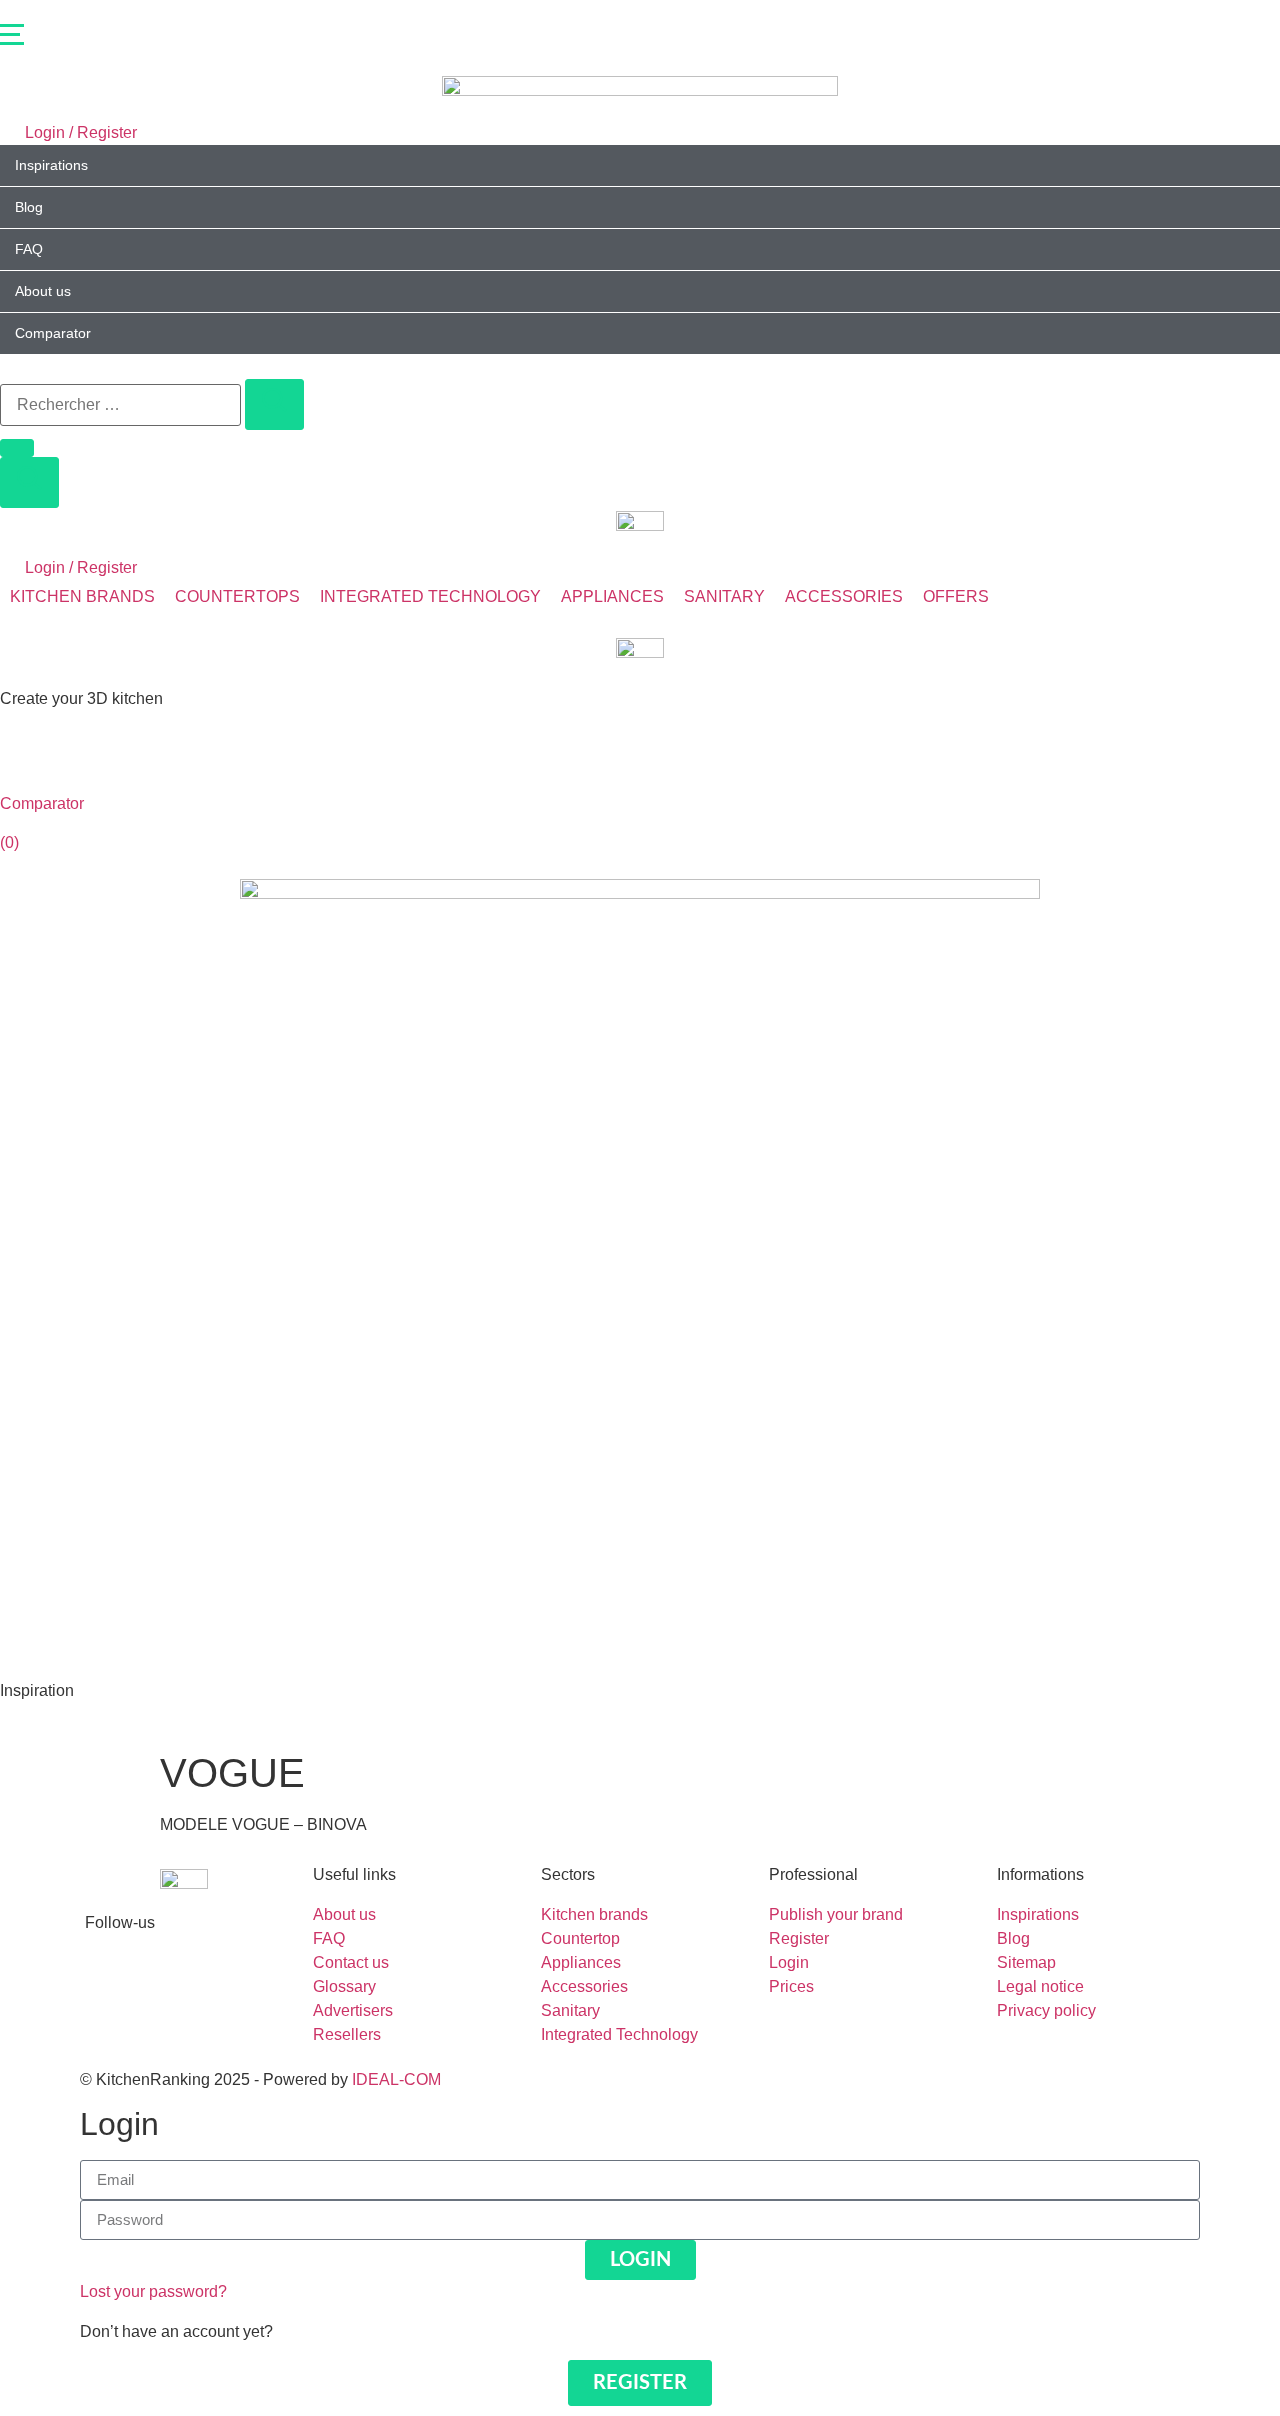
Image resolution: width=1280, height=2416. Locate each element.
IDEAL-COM (396, 2079)
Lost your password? (153, 2291)
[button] (640, 38)
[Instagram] (110, 1994)
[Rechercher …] (120, 405)
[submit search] (274, 404)
